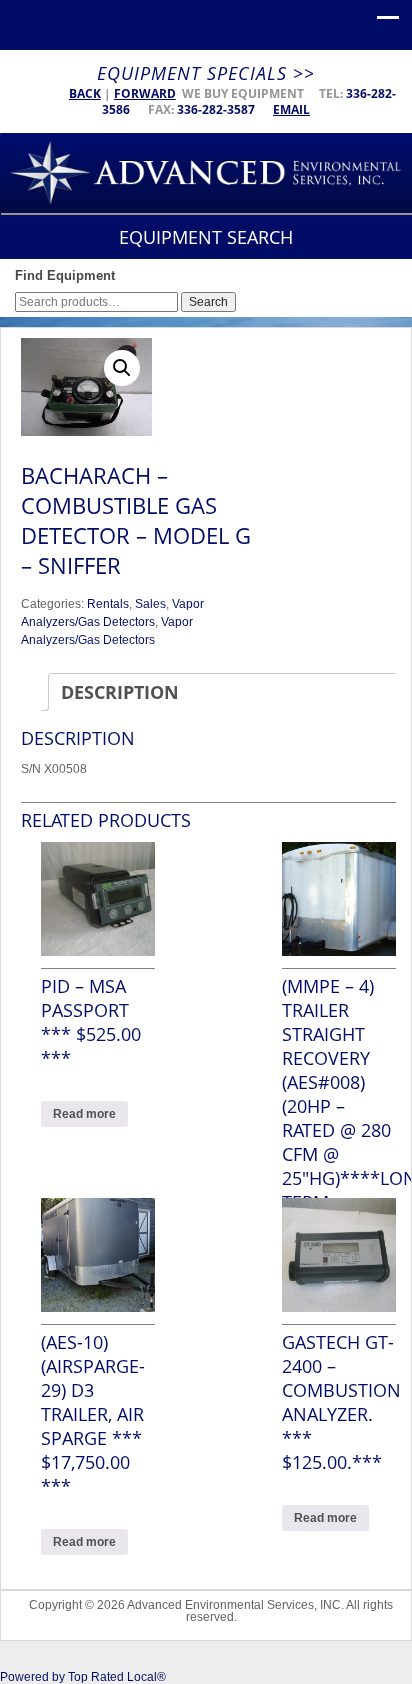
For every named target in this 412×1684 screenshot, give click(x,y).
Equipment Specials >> (206, 73)
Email (291, 109)
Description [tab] (120, 692)
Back (85, 93)
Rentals (108, 604)
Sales (150, 604)
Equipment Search (206, 237)
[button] (122, 368)
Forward (145, 93)
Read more (84, 1114)
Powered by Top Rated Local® (83, 1677)
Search (208, 302)
